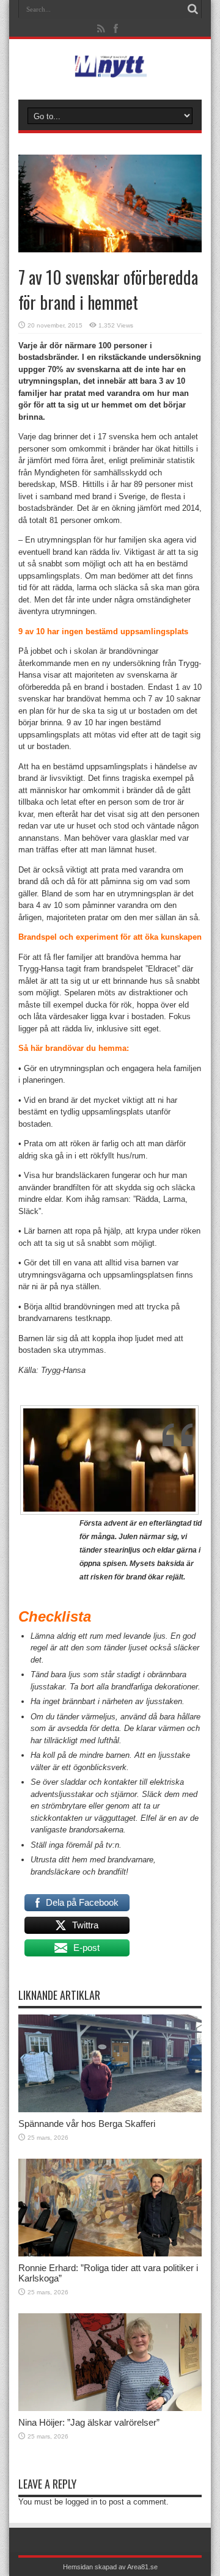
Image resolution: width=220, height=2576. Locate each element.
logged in (81, 2502)
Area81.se (142, 2567)
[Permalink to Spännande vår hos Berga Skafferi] (110, 2109)
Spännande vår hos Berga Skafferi (87, 2124)
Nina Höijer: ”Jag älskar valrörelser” (89, 2422)
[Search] (193, 9)
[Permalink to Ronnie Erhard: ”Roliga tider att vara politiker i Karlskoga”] (110, 2254)
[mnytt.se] (110, 69)
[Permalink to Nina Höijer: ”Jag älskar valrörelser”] (110, 2408)
